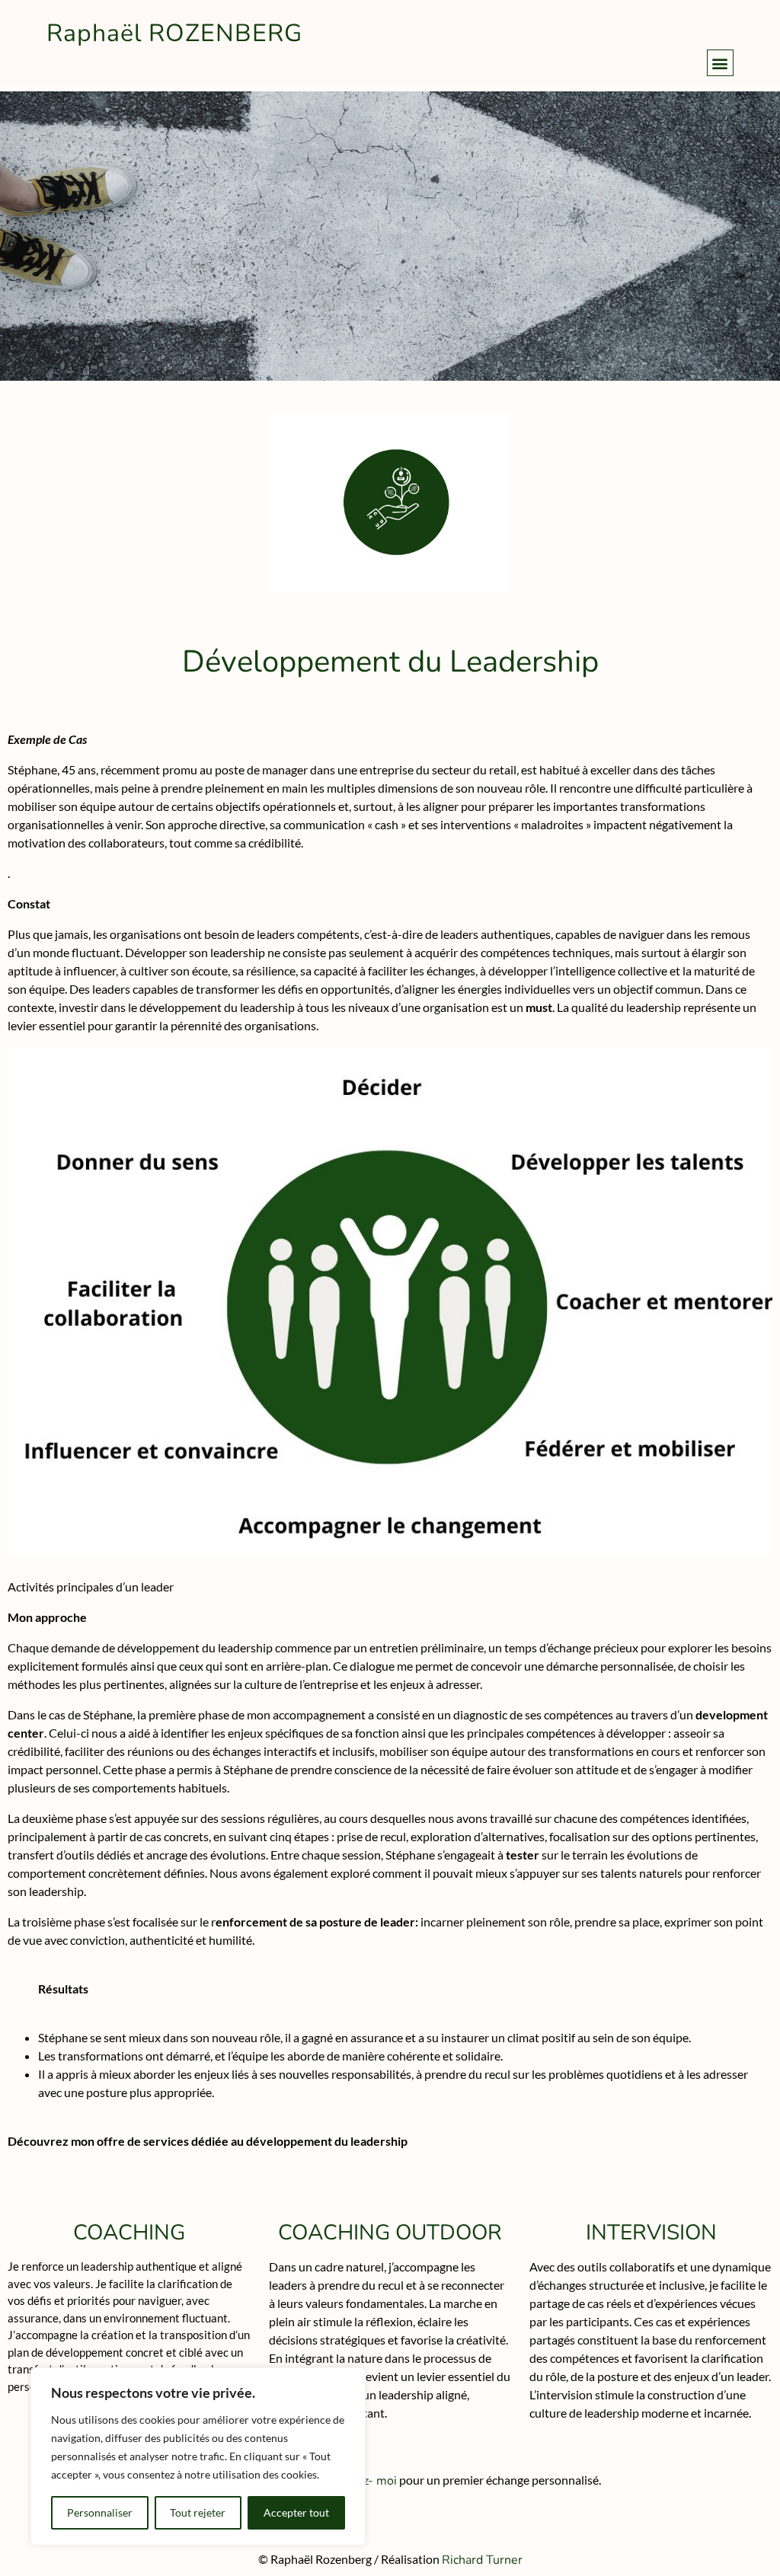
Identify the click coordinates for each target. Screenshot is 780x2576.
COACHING (129, 2233)
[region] (198, 2456)
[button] (720, 63)
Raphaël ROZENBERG (174, 33)
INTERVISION (651, 2233)
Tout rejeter (198, 2512)
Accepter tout (296, 2512)
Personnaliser (100, 2512)
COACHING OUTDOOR (390, 2233)
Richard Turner (482, 2560)
